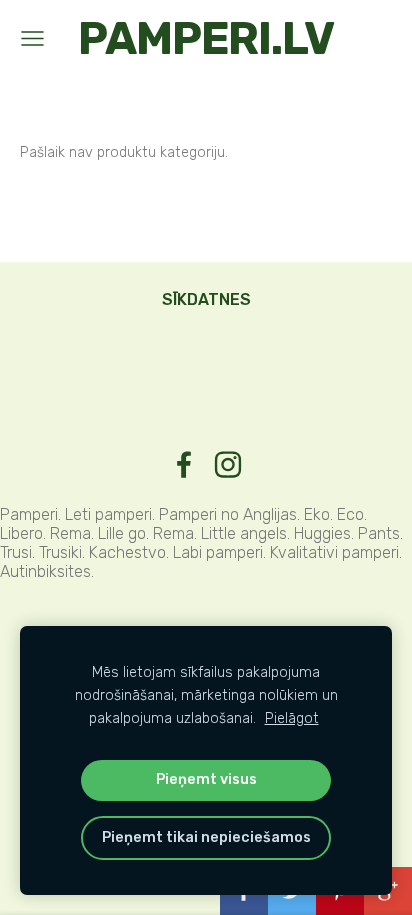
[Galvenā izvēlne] (32, 38)
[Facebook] (184, 464)
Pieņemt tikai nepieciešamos (206, 837)
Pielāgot (292, 718)
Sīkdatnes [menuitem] (206, 299)
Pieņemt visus (206, 779)
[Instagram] (228, 464)
